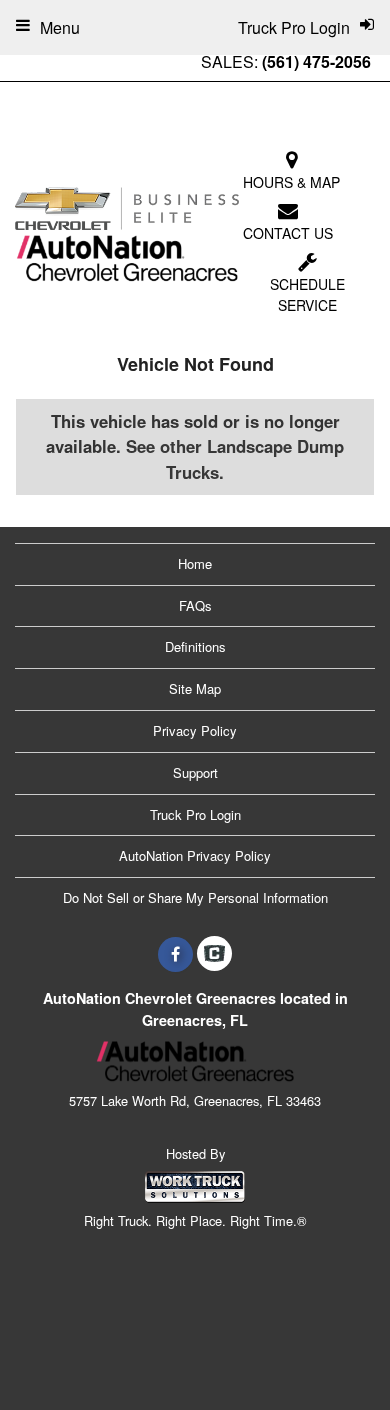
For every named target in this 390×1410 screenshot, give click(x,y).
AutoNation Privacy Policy (195, 855)
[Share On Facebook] (175, 954)
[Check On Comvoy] (214, 954)
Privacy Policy (195, 730)
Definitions (195, 646)
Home (195, 563)
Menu (60, 27)
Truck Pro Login (195, 814)
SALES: (286, 61)
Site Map (195, 688)
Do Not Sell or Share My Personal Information (195, 897)
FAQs (195, 605)
